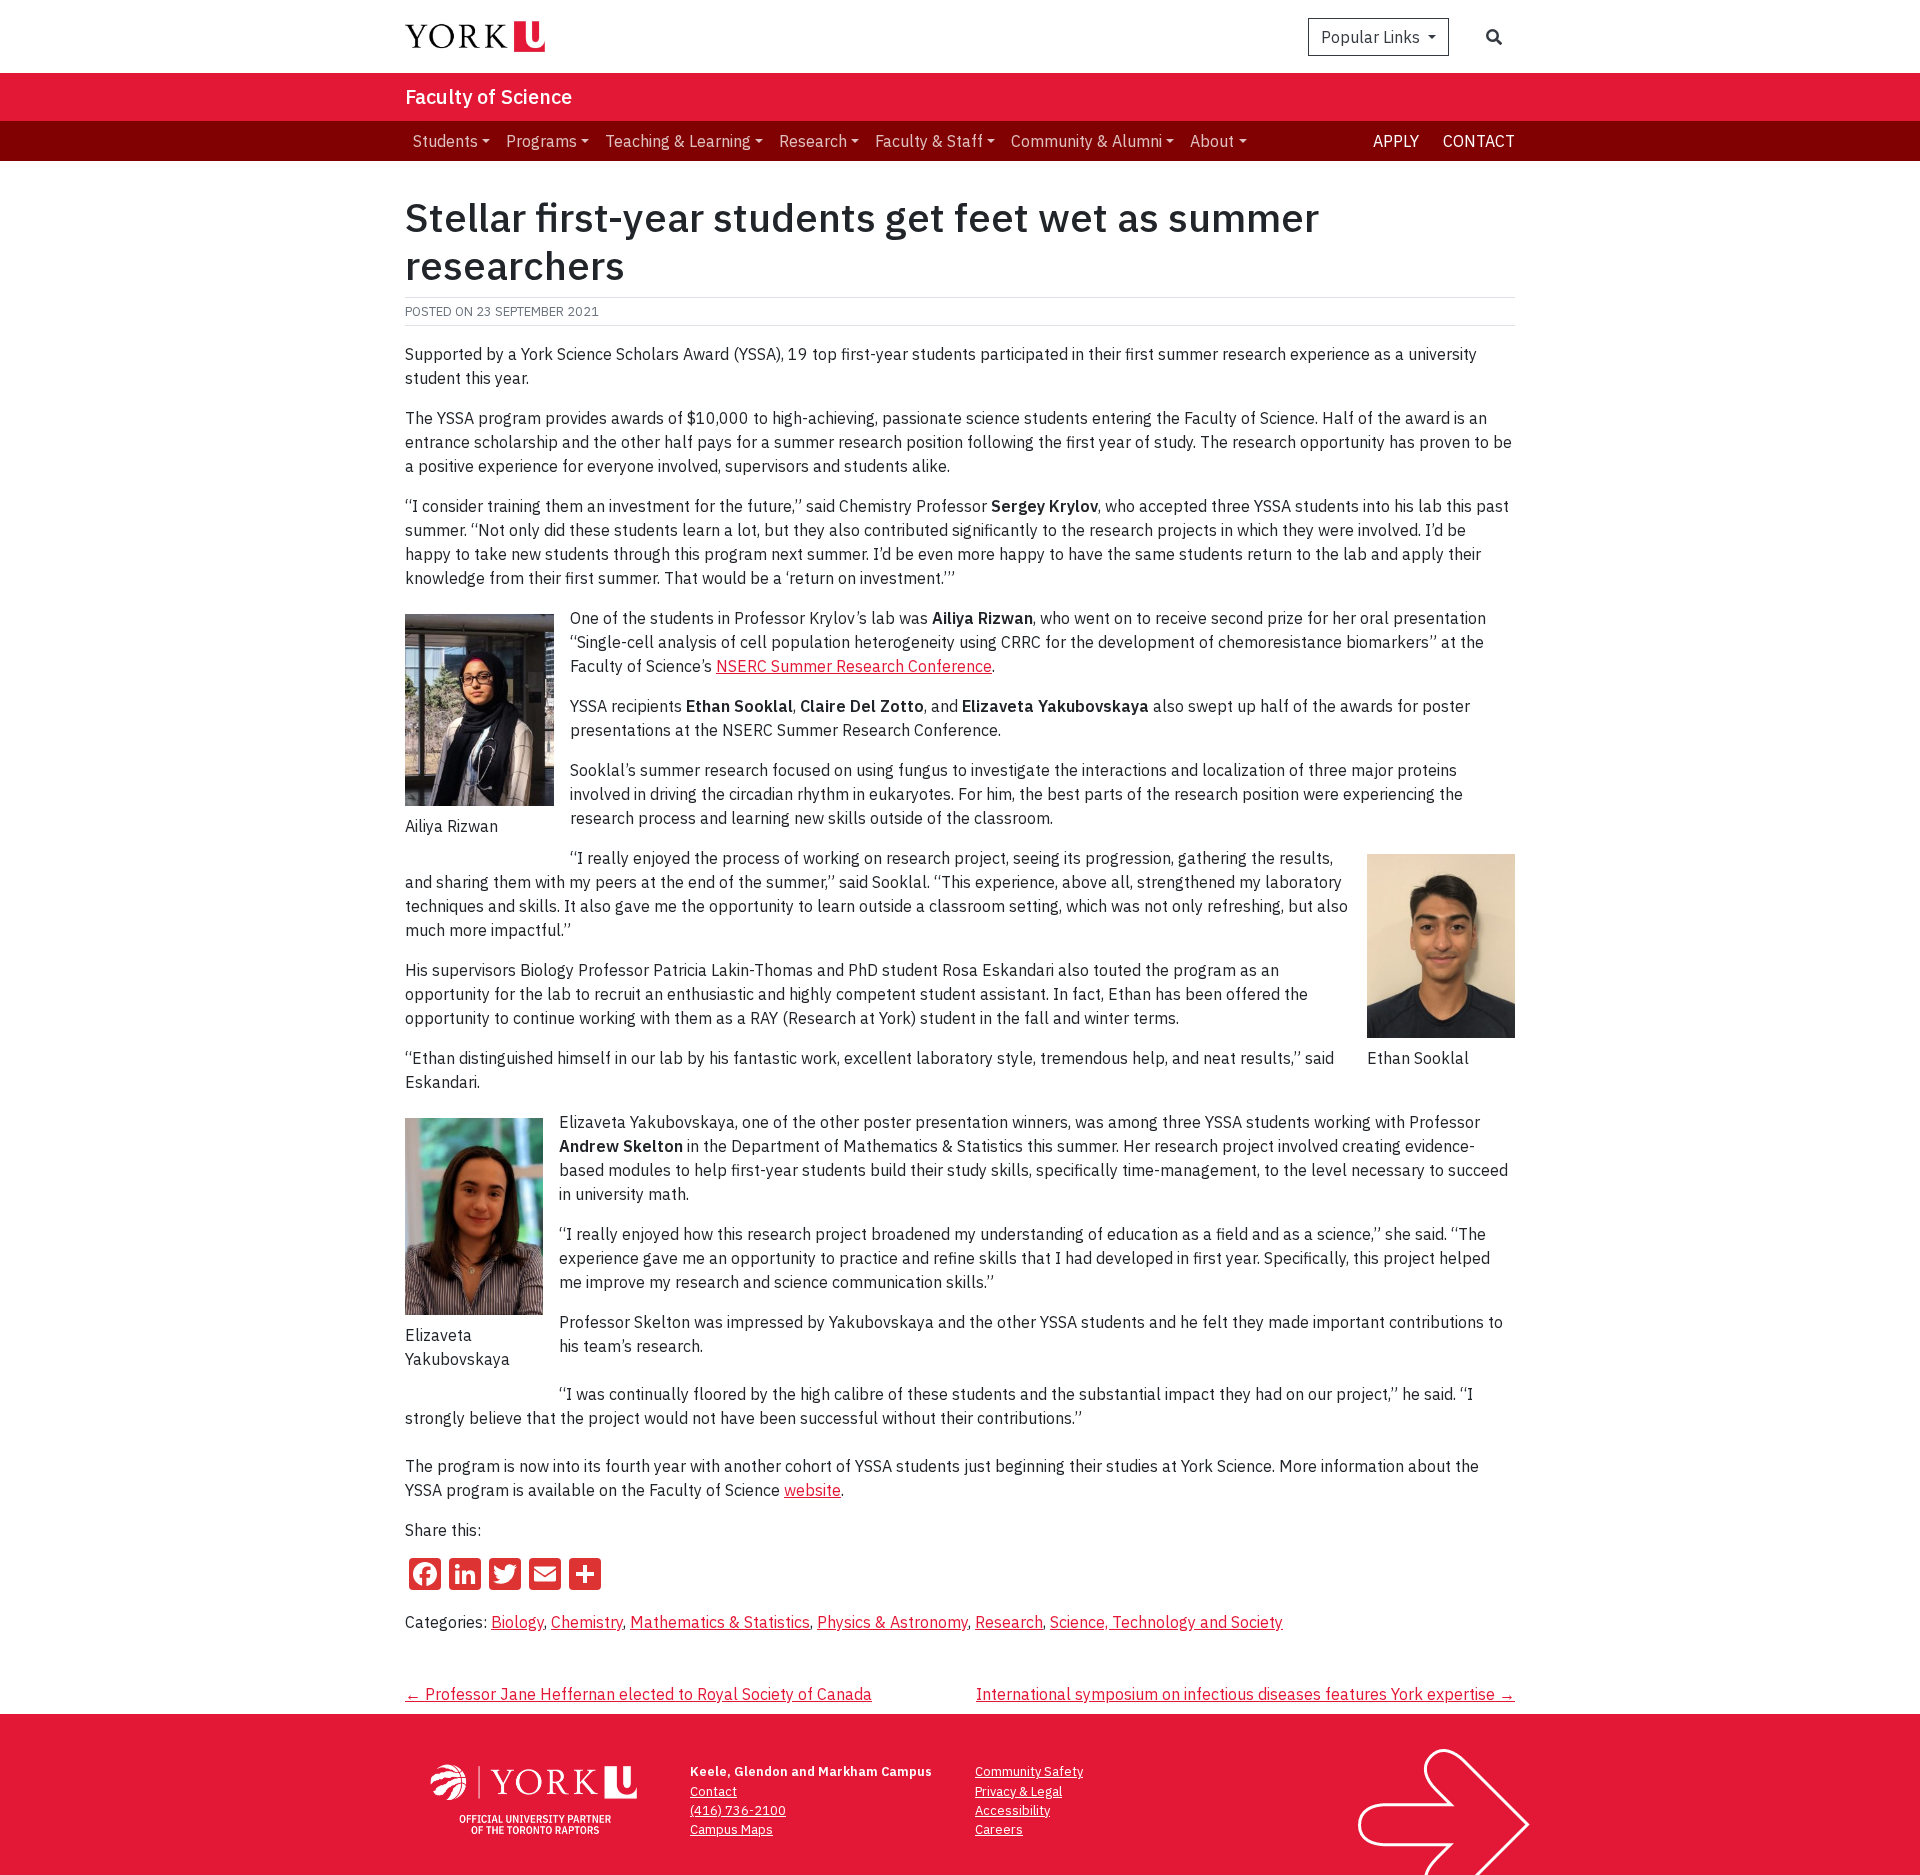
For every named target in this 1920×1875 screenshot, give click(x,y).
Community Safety (1029, 1771)
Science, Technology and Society (1166, 1622)
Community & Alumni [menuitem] (1086, 141)
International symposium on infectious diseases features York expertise (1245, 1694)
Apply (1396, 141)
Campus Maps (731, 1829)
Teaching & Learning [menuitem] (678, 141)
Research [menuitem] (813, 141)
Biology (517, 1622)
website (812, 1490)
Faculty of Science (488, 96)
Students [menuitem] (445, 141)
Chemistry (587, 1622)
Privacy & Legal (1018, 1791)
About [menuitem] (1212, 141)
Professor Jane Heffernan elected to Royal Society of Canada (638, 1694)
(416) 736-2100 (738, 1810)
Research (1009, 1622)
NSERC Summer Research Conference (854, 666)
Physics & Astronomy (892, 1622)
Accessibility (1012, 1810)
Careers (999, 1829)
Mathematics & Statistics (720, 1622)
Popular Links (1372, 37)
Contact (1479, 141)
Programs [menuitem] (541, 141)
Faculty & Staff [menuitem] (929, 141)
